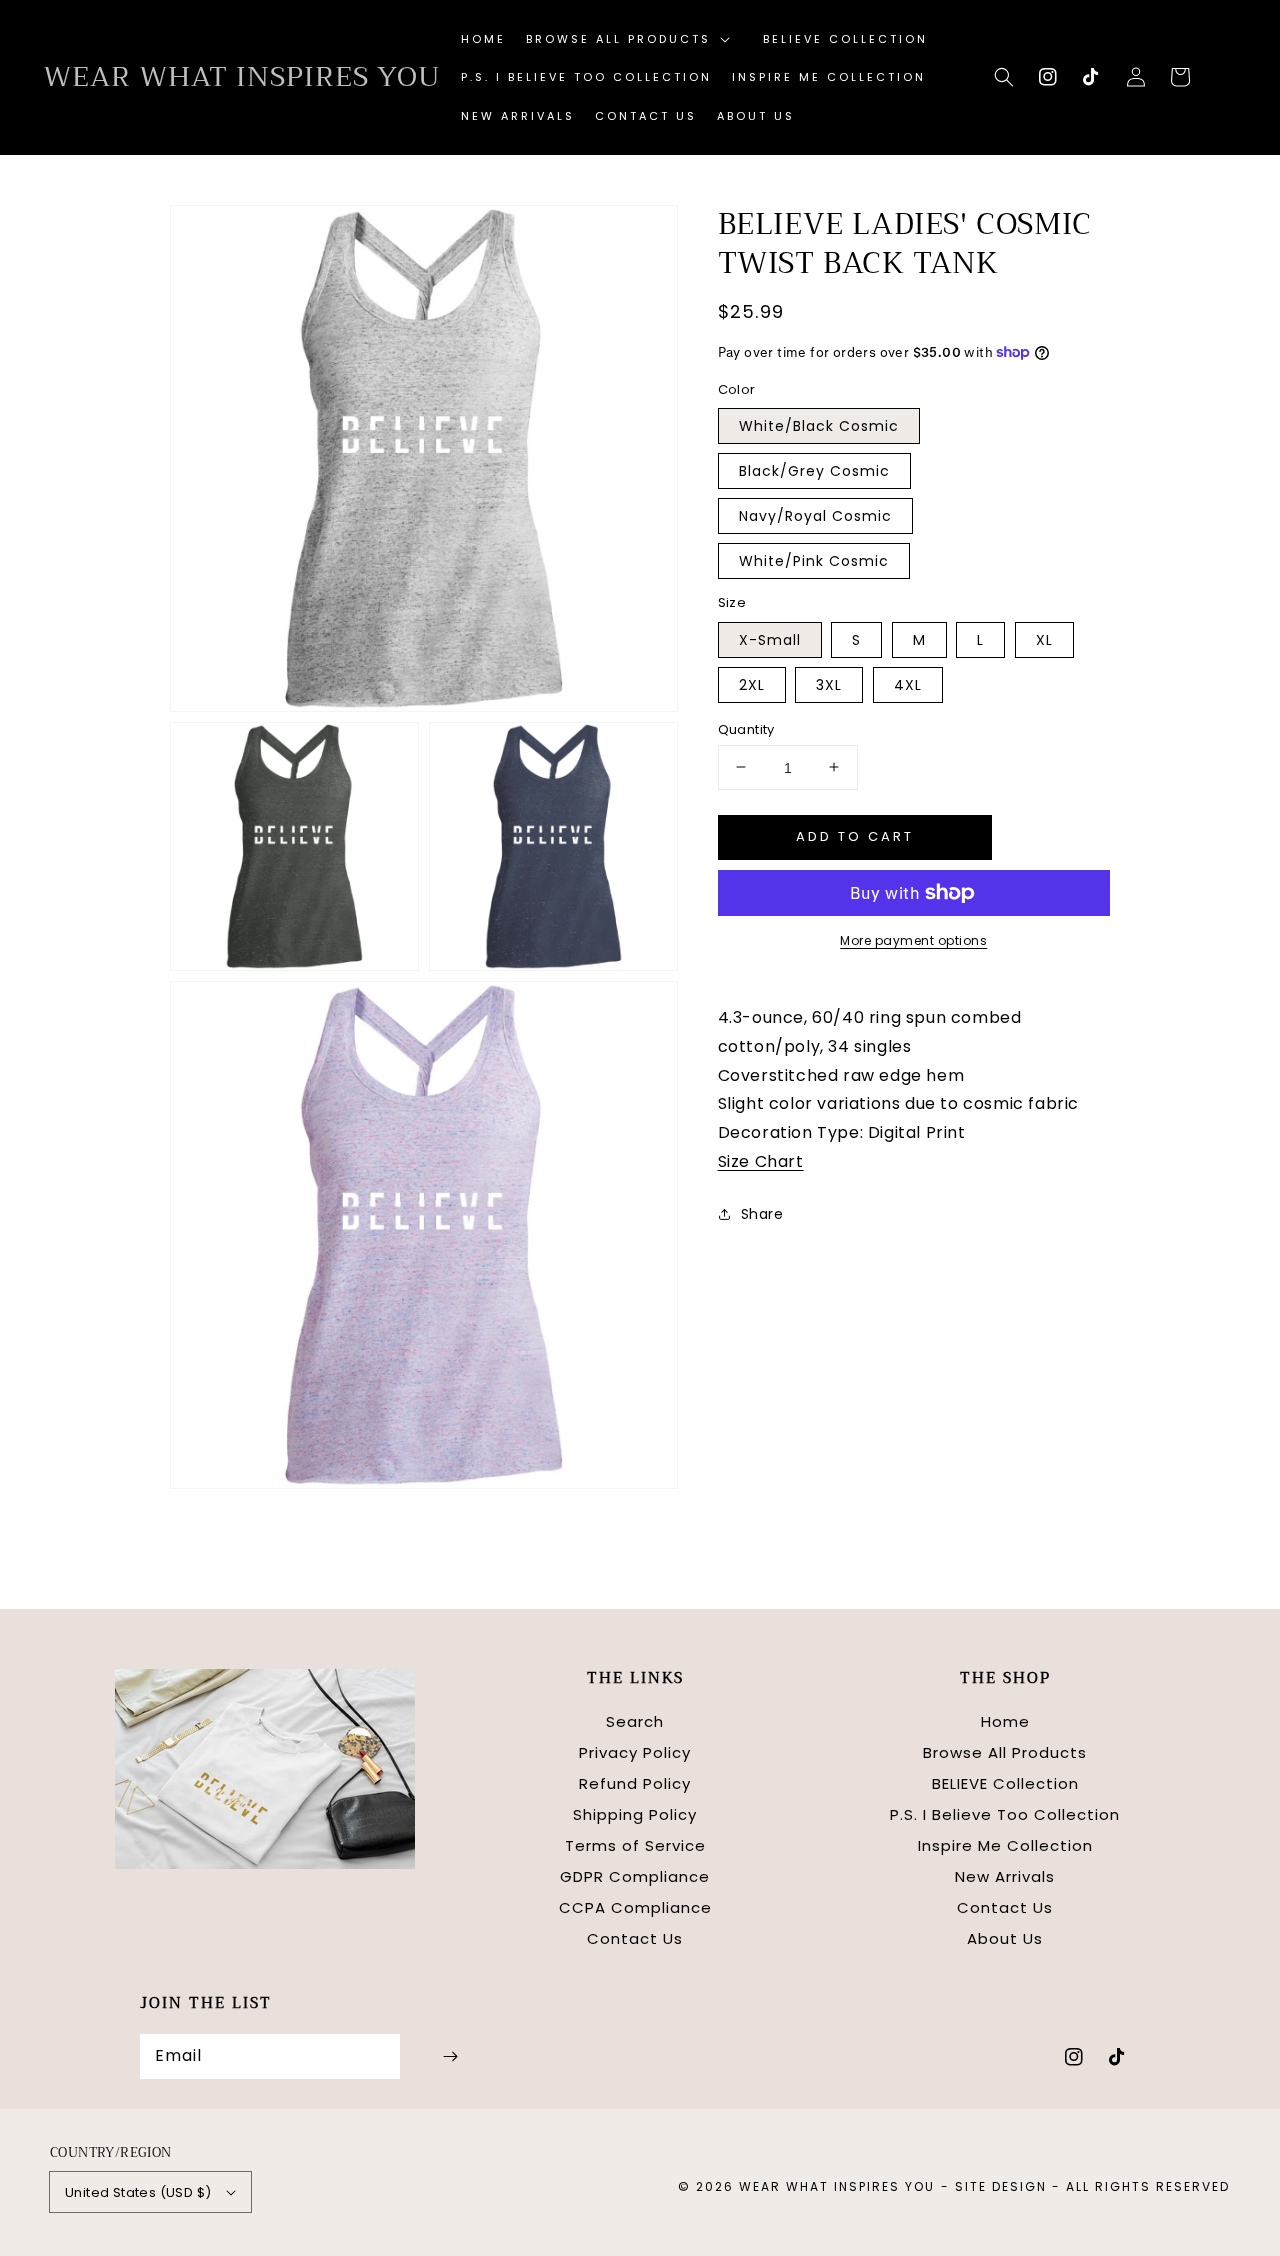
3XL (829, 684)
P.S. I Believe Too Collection (1005, 1814)
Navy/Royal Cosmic (815, 516)
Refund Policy (635, 1783)
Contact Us (635, 1938)
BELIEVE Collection (1005, 1783)
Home (1005, 1721)
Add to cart (855, 835)
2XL (752, 684)
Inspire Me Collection (1005, 1845)
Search (635, 1721)
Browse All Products (1005, 1752)
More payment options (913, 940)
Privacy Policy (635, 1752)
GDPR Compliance (635, 1876)
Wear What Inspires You (837, 2186)
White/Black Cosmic (819, 426)
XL (1044, 639)
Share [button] (762, 1213)
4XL (908, 684)
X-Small (770, 639)
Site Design (1001, 2186)
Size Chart (761, 1160)
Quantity (746, 728)
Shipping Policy (635, 1814)
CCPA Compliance (635, 1907)
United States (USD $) (138, 2192)
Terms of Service (635, 1845)
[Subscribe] (450, 2056)
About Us (1005, 1938)
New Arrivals (1005, 1876)
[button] (1004, 77)
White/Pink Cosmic (814, 561)
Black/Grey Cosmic (814, 471)
